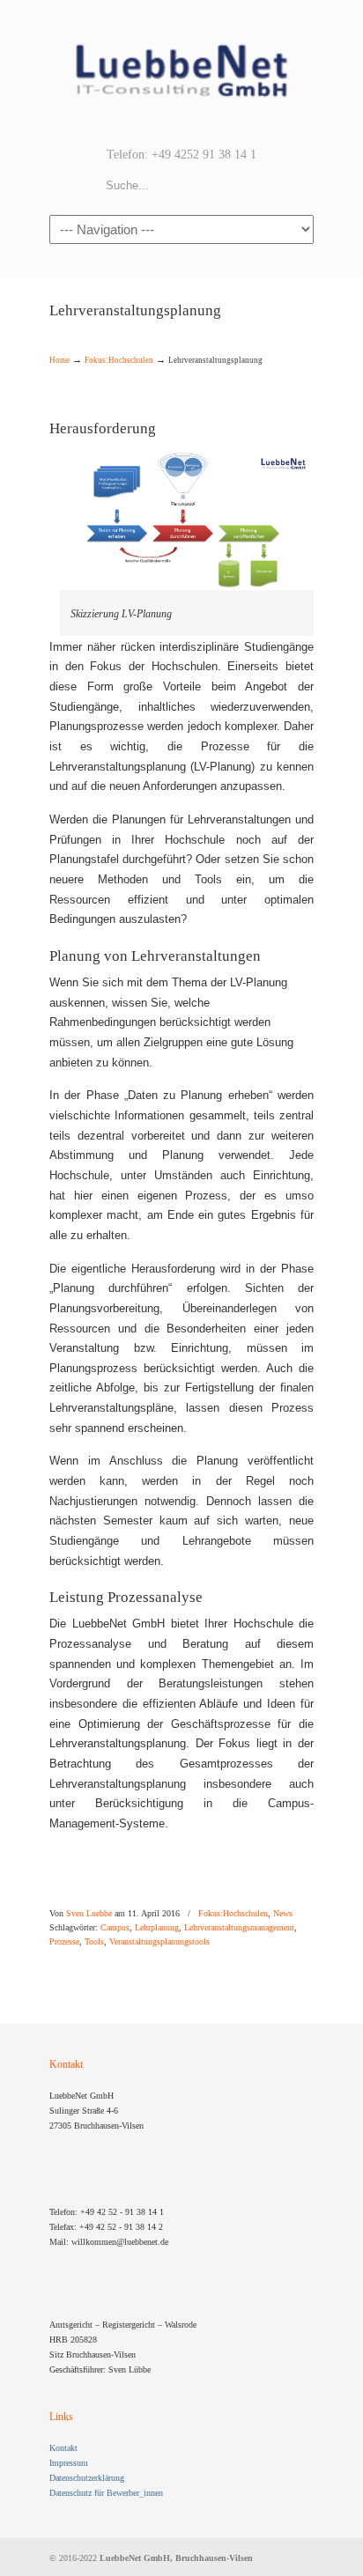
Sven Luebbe (89, 1914)
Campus (115, 1928)
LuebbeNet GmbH (181, 71)
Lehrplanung (157, 1928)
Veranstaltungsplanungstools (159, 1942)
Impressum (69, 2463)
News (283, 1914)
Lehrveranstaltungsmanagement (239, 1928)
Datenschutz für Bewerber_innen (106, 2493)
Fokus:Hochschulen (119, 360)
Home (59, 360)
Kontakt (63, 2448)
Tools (94, 1942)
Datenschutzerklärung (87, 2478)
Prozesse (64, 1942)
